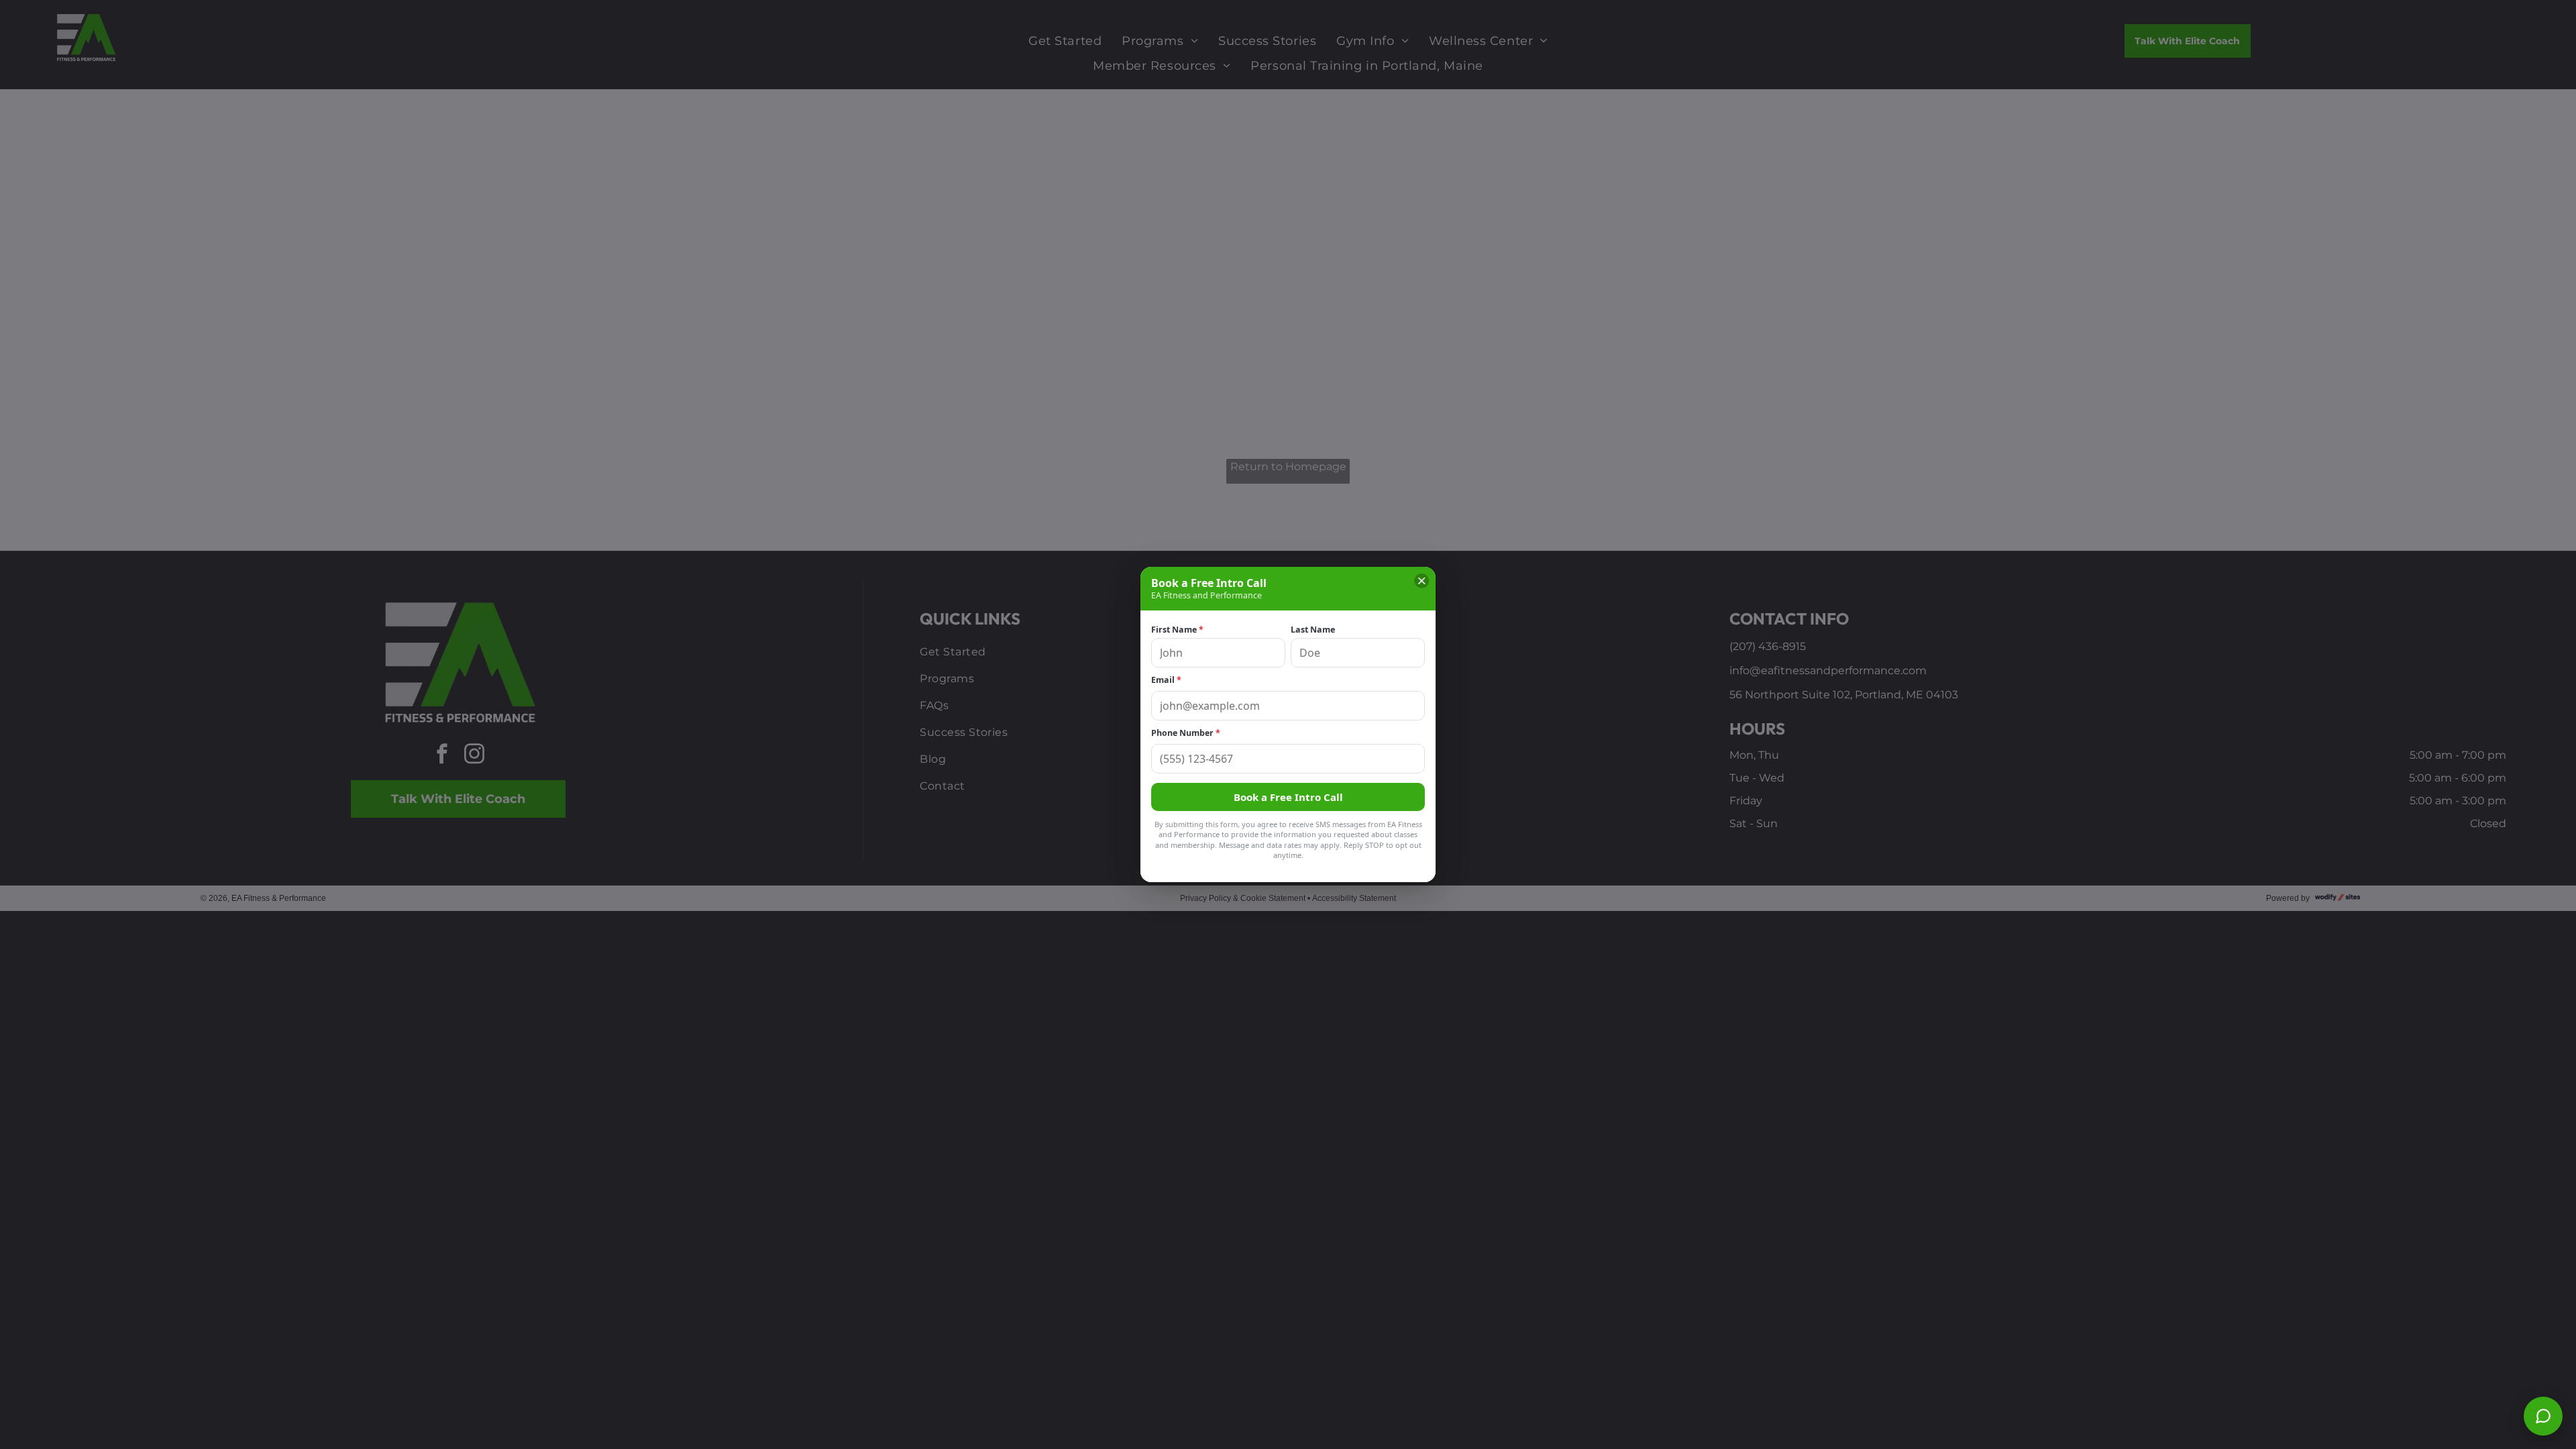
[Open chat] (2543, 1416)
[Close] (1421, 581)
